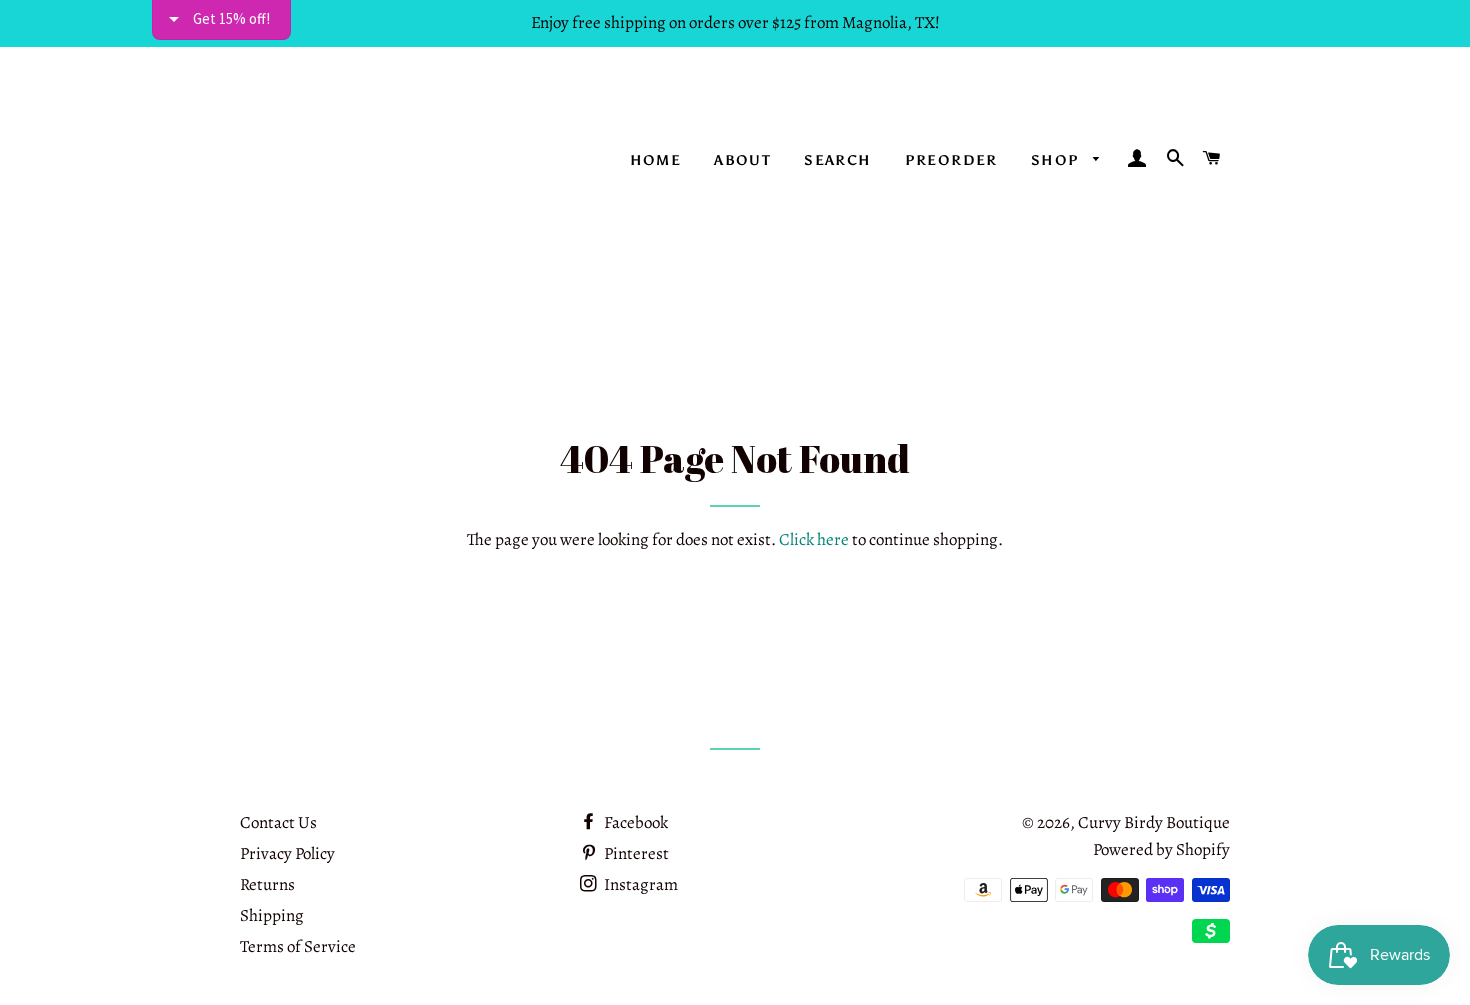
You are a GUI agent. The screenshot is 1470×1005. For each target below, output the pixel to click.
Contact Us (278, 822)
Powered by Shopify (1161, 849)
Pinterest (635, 853)
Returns (267, 884)
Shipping (272, 915)
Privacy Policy (287, 853)
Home (656, 160)
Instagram (639, 884)
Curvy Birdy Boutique (1154, 822)
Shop (1057, 160)
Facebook (634, 822)
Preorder (951, 160)
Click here (814, 539)
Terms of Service (298, 946)
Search (837, 160)
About (742, 160)
